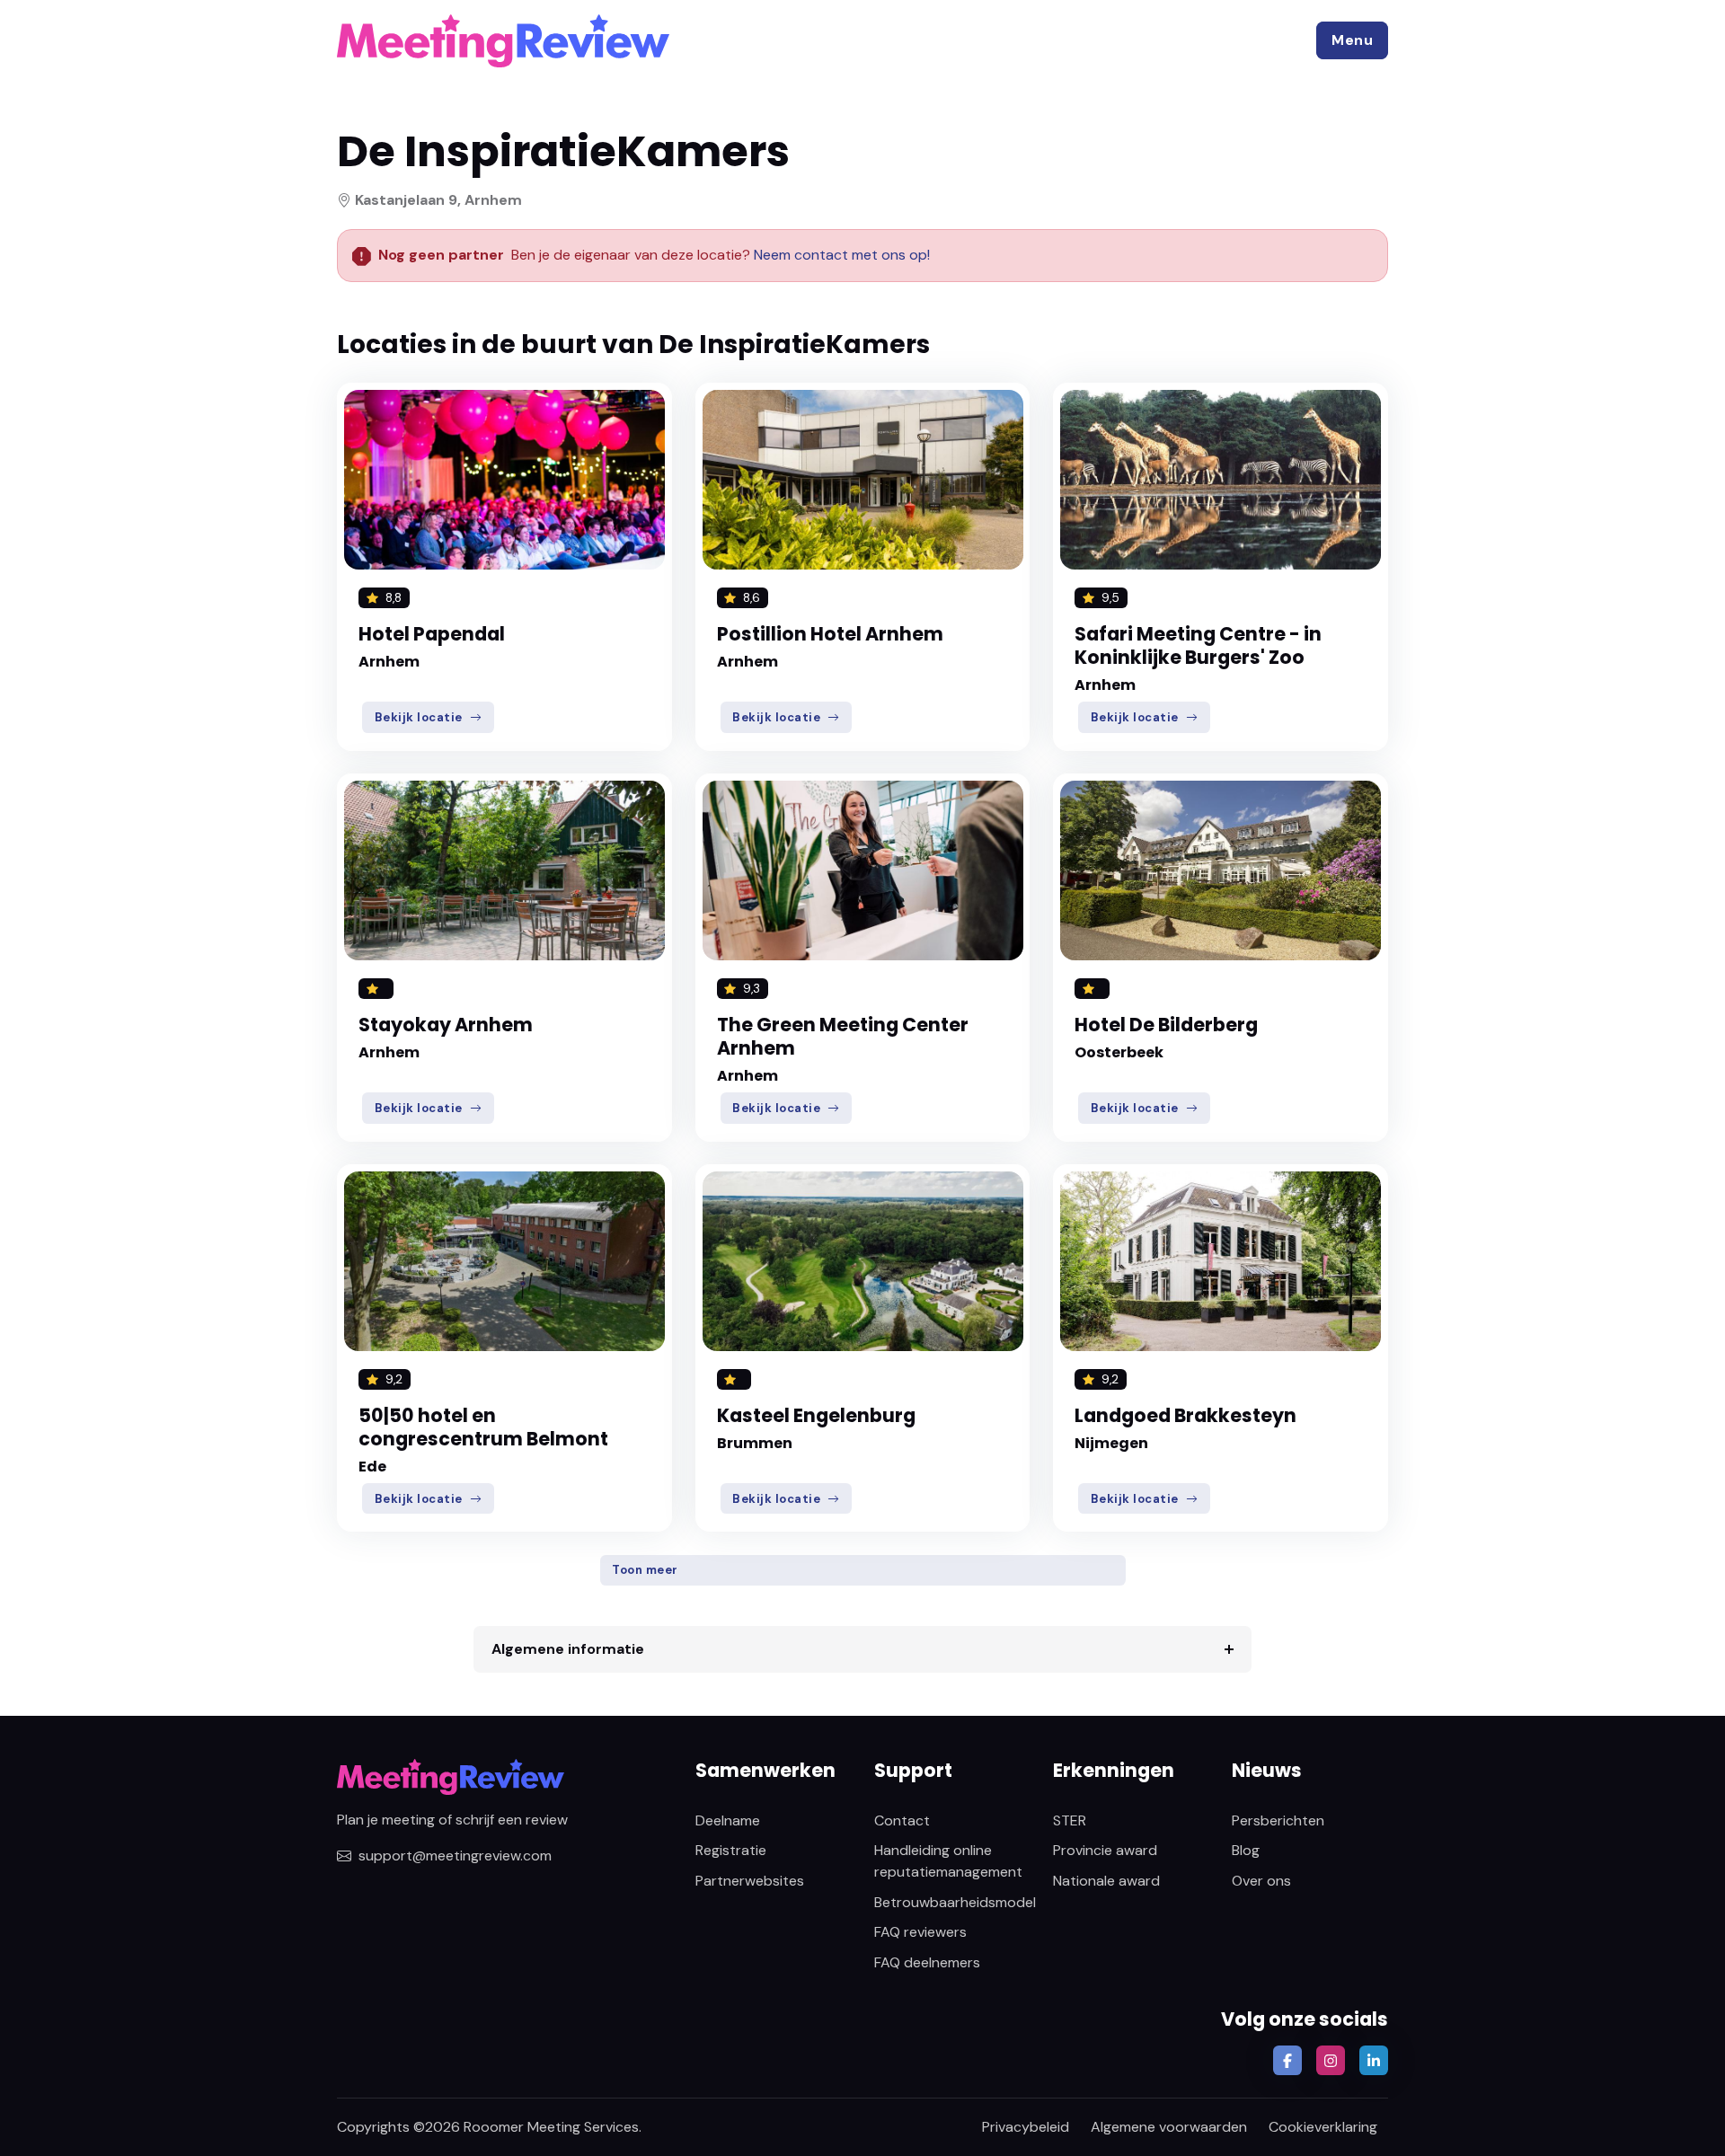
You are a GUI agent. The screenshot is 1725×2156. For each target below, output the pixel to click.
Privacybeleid (1026, 2127)
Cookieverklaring (1323, 2127)
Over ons (1261, 1881)
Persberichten (1278, 1820)
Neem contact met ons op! (842, 255)
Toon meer (645, 1570)
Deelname (728, 1820)
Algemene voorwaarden (1169, 2127)
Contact (902, 1820)
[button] (1352, 40)
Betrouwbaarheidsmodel (955, 1902)
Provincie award (1105, 1850)
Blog (1246, 1850)
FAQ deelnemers (927, 1962)
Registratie (731, 1850)
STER (1070, 1820)
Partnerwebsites (750, 1881)
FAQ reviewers (920, 1932)
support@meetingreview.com (455, 1856)
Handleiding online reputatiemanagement (948, 1861)
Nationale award (1106, 1881)
